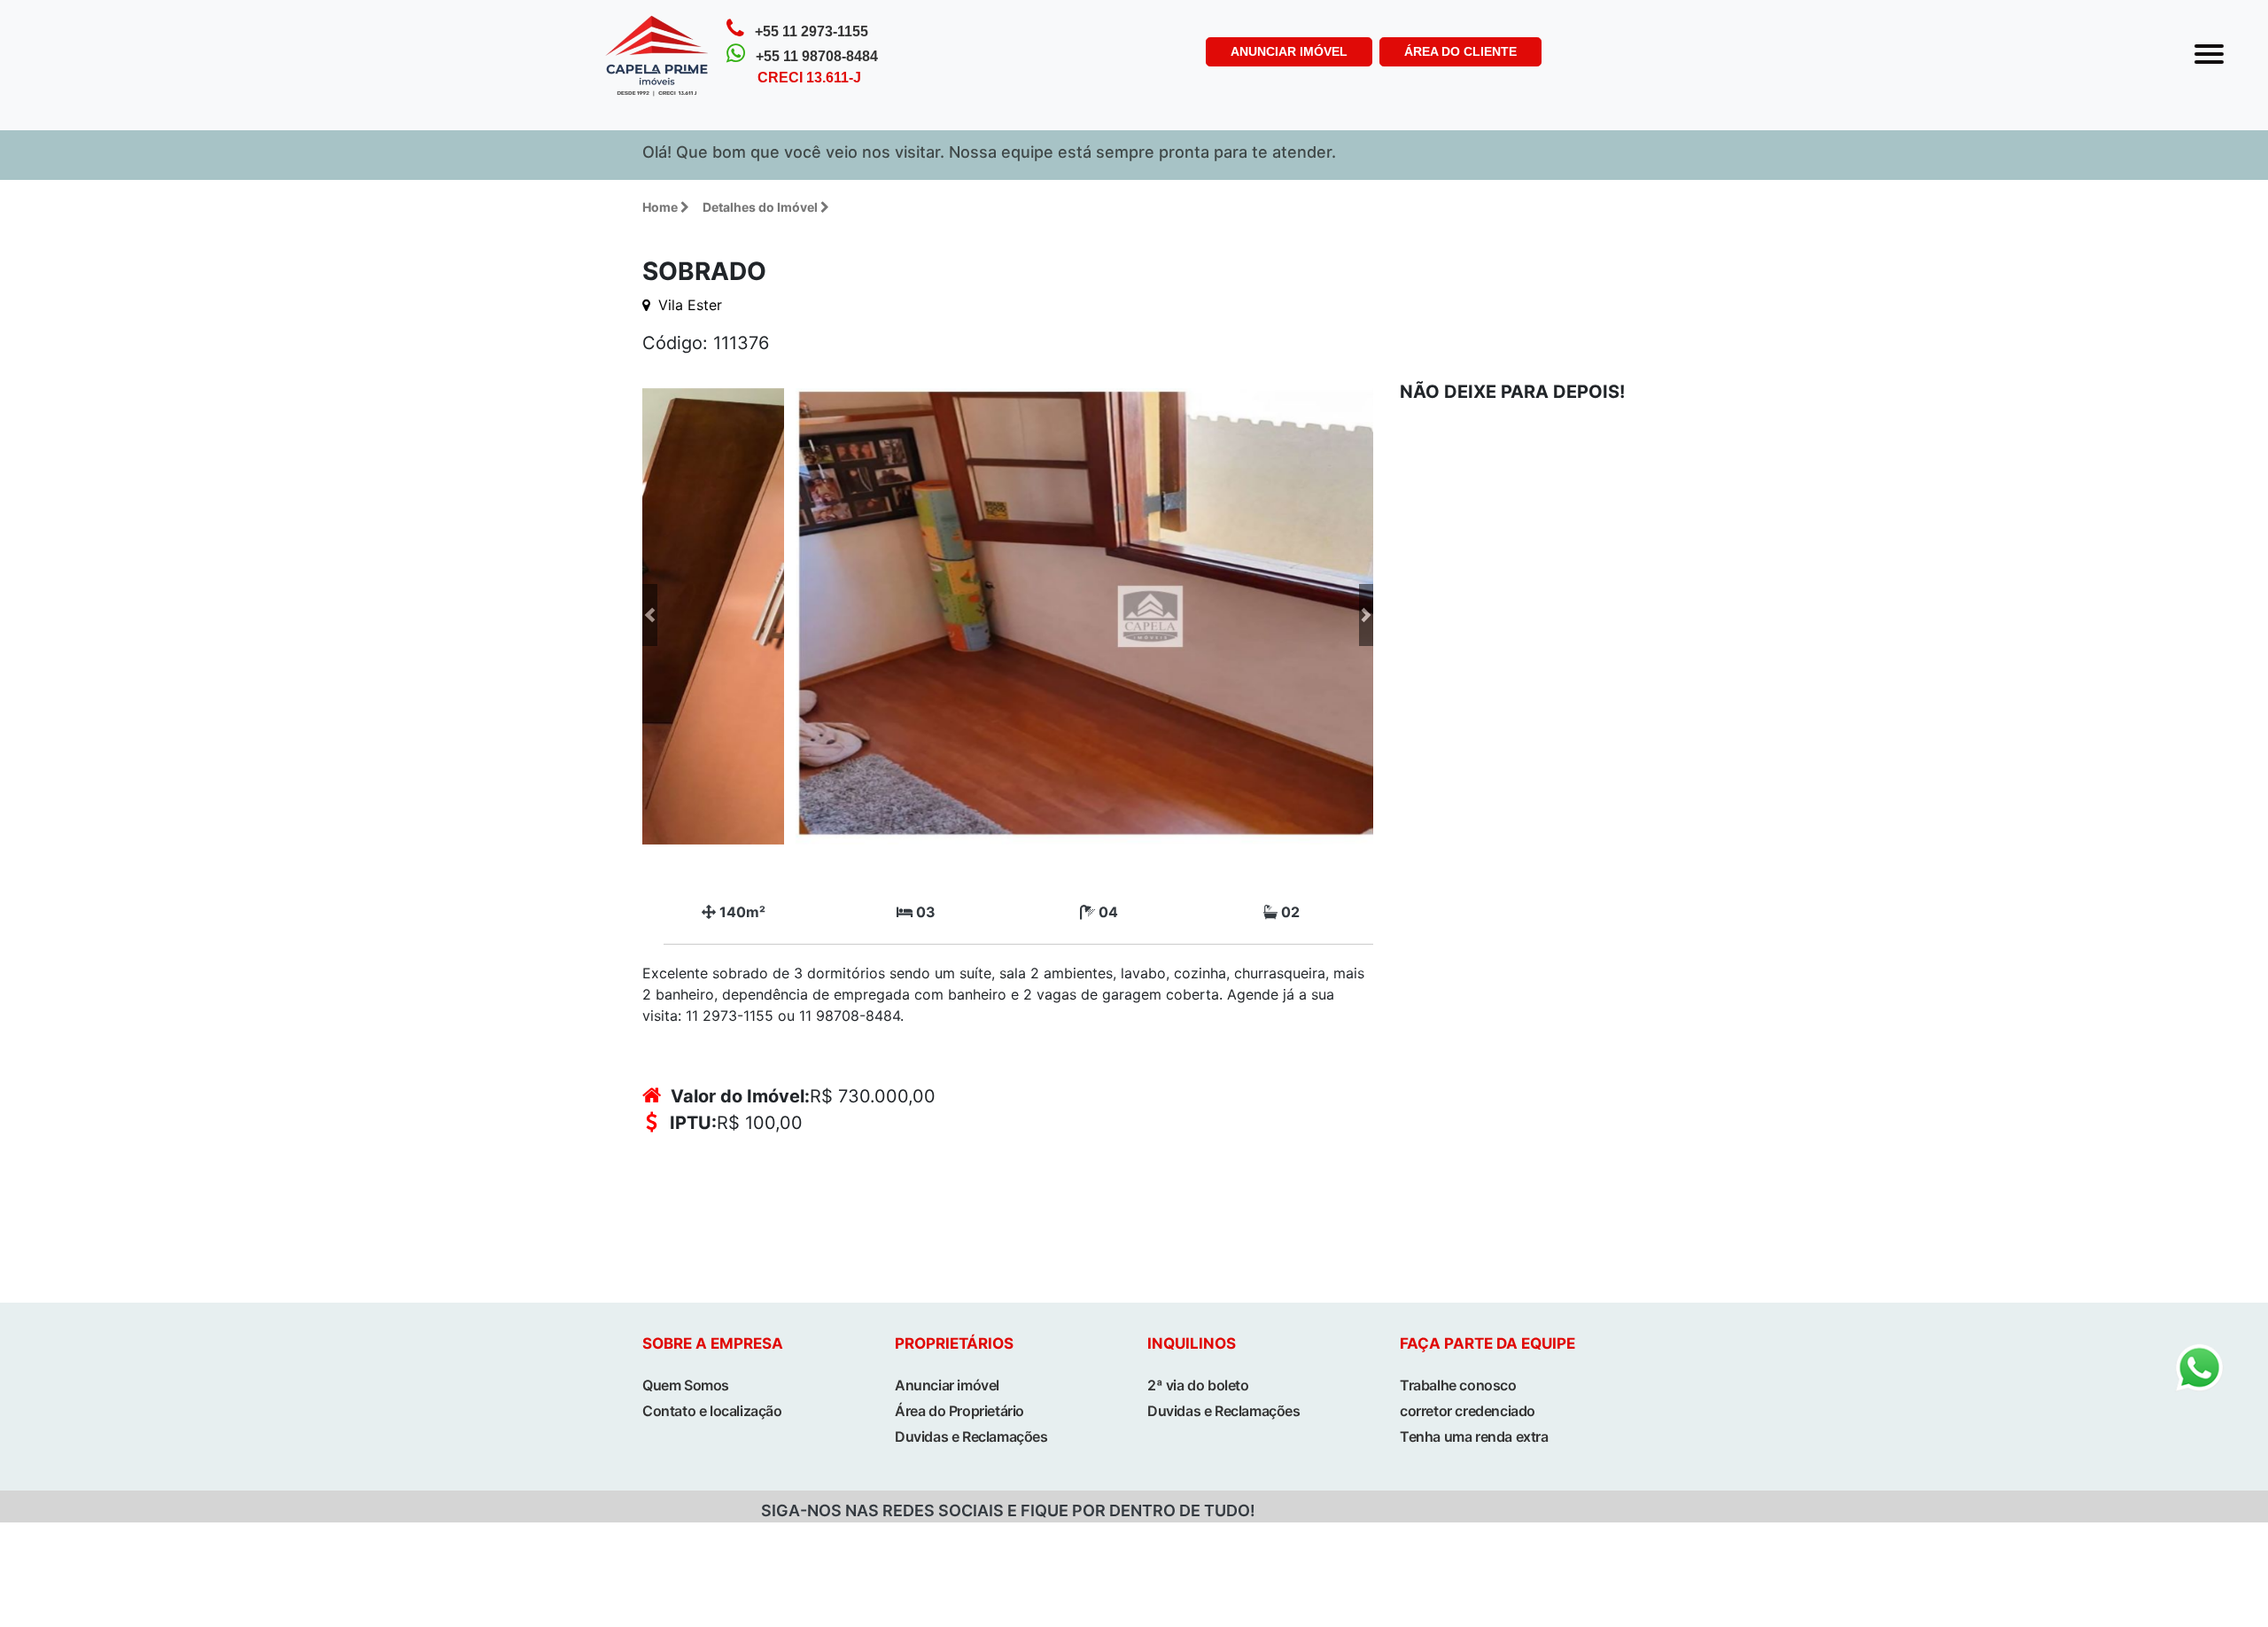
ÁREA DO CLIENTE (1460, 51)
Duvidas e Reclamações (971, 1436)
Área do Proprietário (959, 1411)
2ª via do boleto (1198, 1385)
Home (660, 207)
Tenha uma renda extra (1474, 1436)
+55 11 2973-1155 (812, 31)
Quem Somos (686, 1385)
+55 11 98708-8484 (817, 56)
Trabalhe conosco (1458, 1385)
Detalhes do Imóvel (760, 207)
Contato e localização (712, 1411)
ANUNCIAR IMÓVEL (1289, 51)
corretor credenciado (1468, 1411)
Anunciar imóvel (947, 1385)
